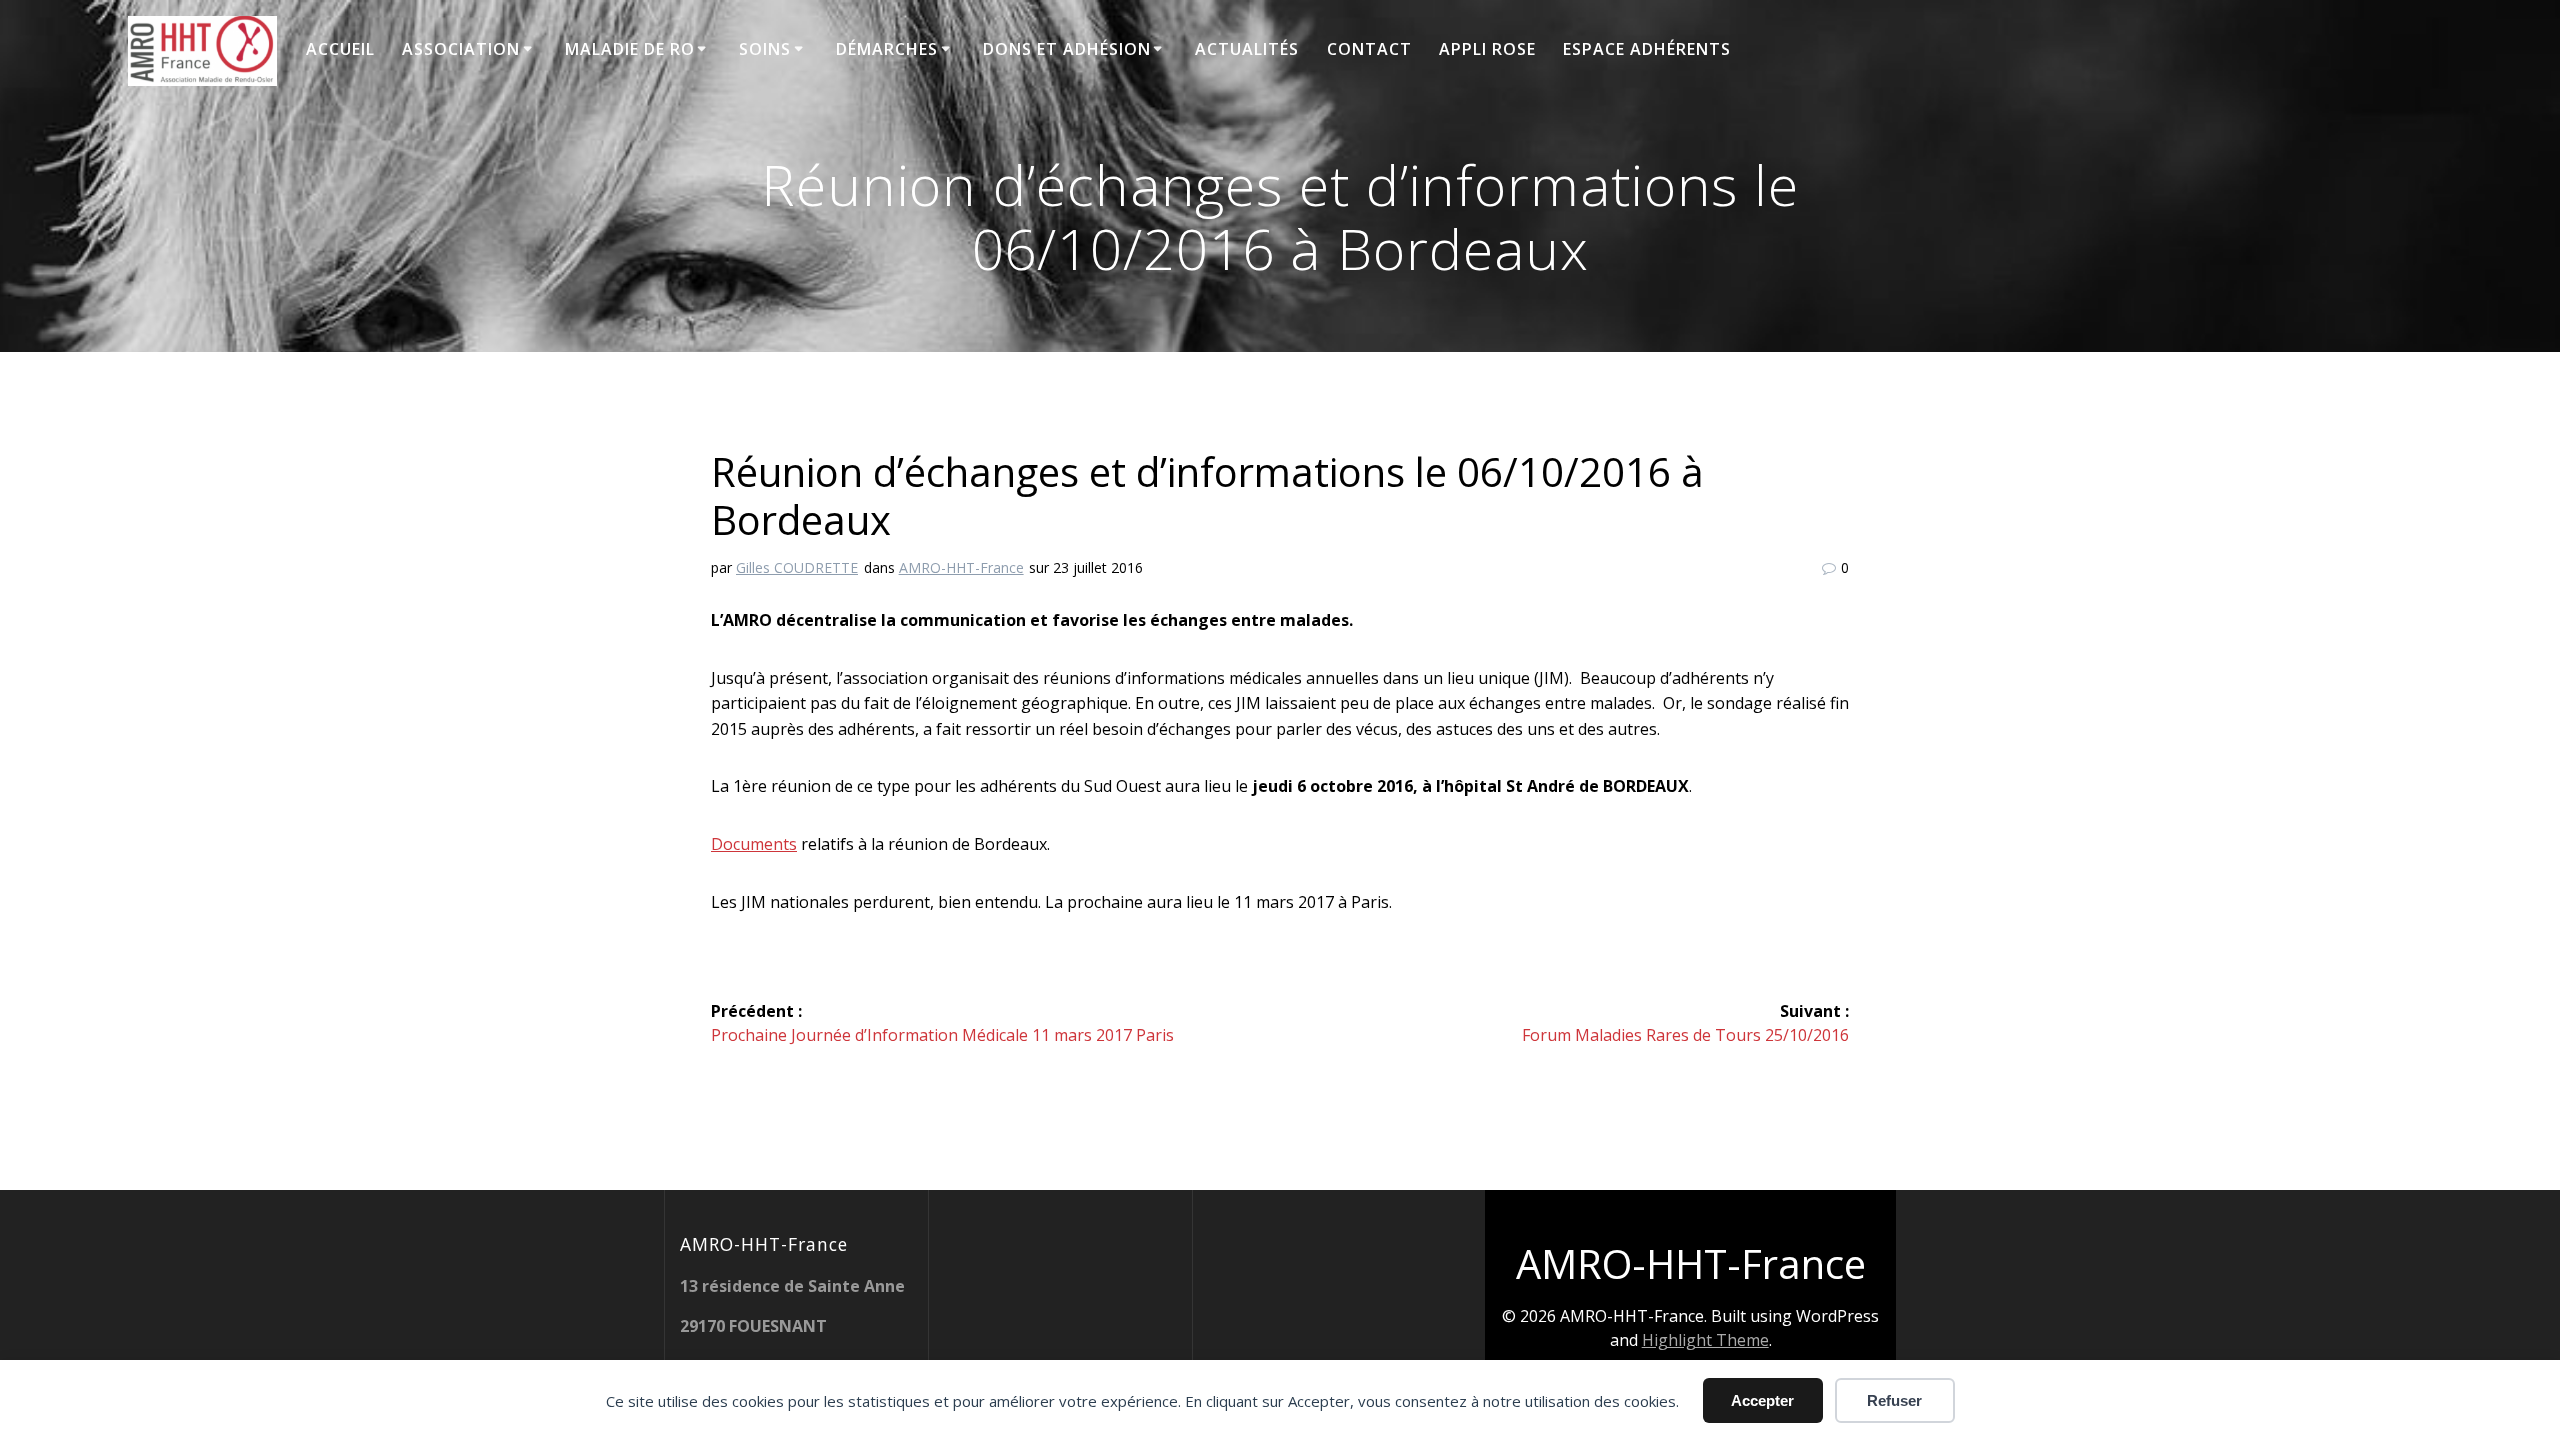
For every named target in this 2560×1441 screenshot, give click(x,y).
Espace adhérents (1647, 49)
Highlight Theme (1705, 1340)
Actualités (1247, 49)
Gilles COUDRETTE (797, 567)
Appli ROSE (1487, 49)
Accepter (1762, 1400)
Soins (765, 49)
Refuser (1894, 1400)
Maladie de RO (630, 49)
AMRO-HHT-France (961, 567)
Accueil (340, 49)
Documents (754, 844)
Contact (1369, 49)
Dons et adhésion (1067, 49)
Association (461, 49)
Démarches (887, 49)
